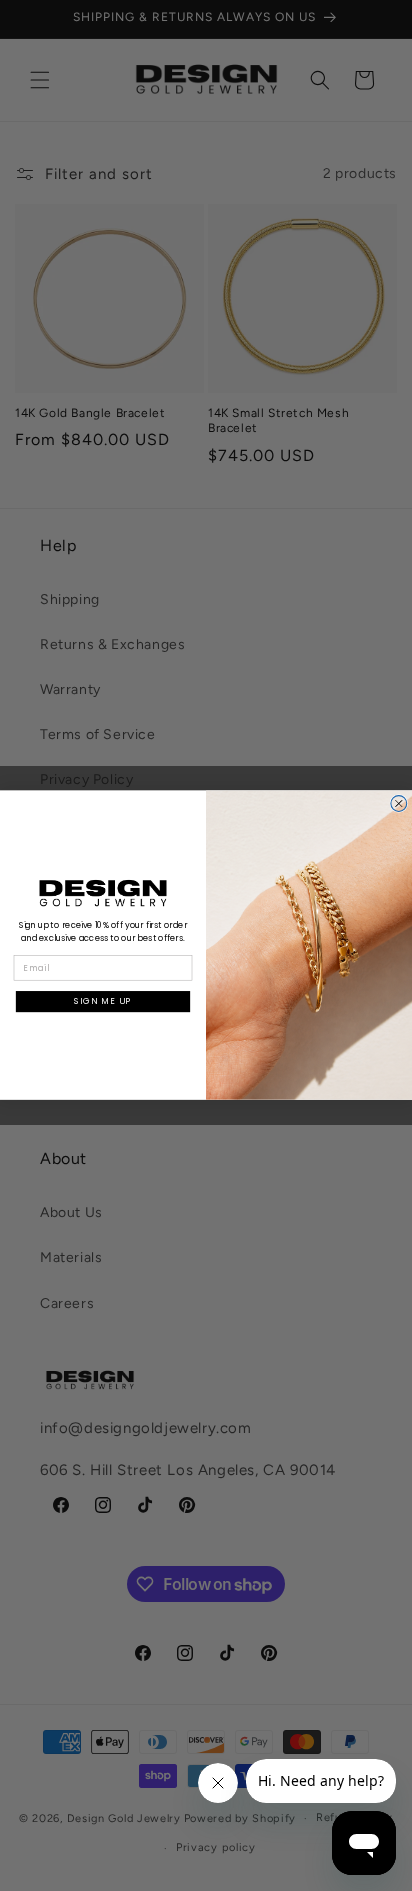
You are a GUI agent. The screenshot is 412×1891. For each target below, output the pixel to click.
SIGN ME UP (103, 1002)
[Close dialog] (399, 804)
